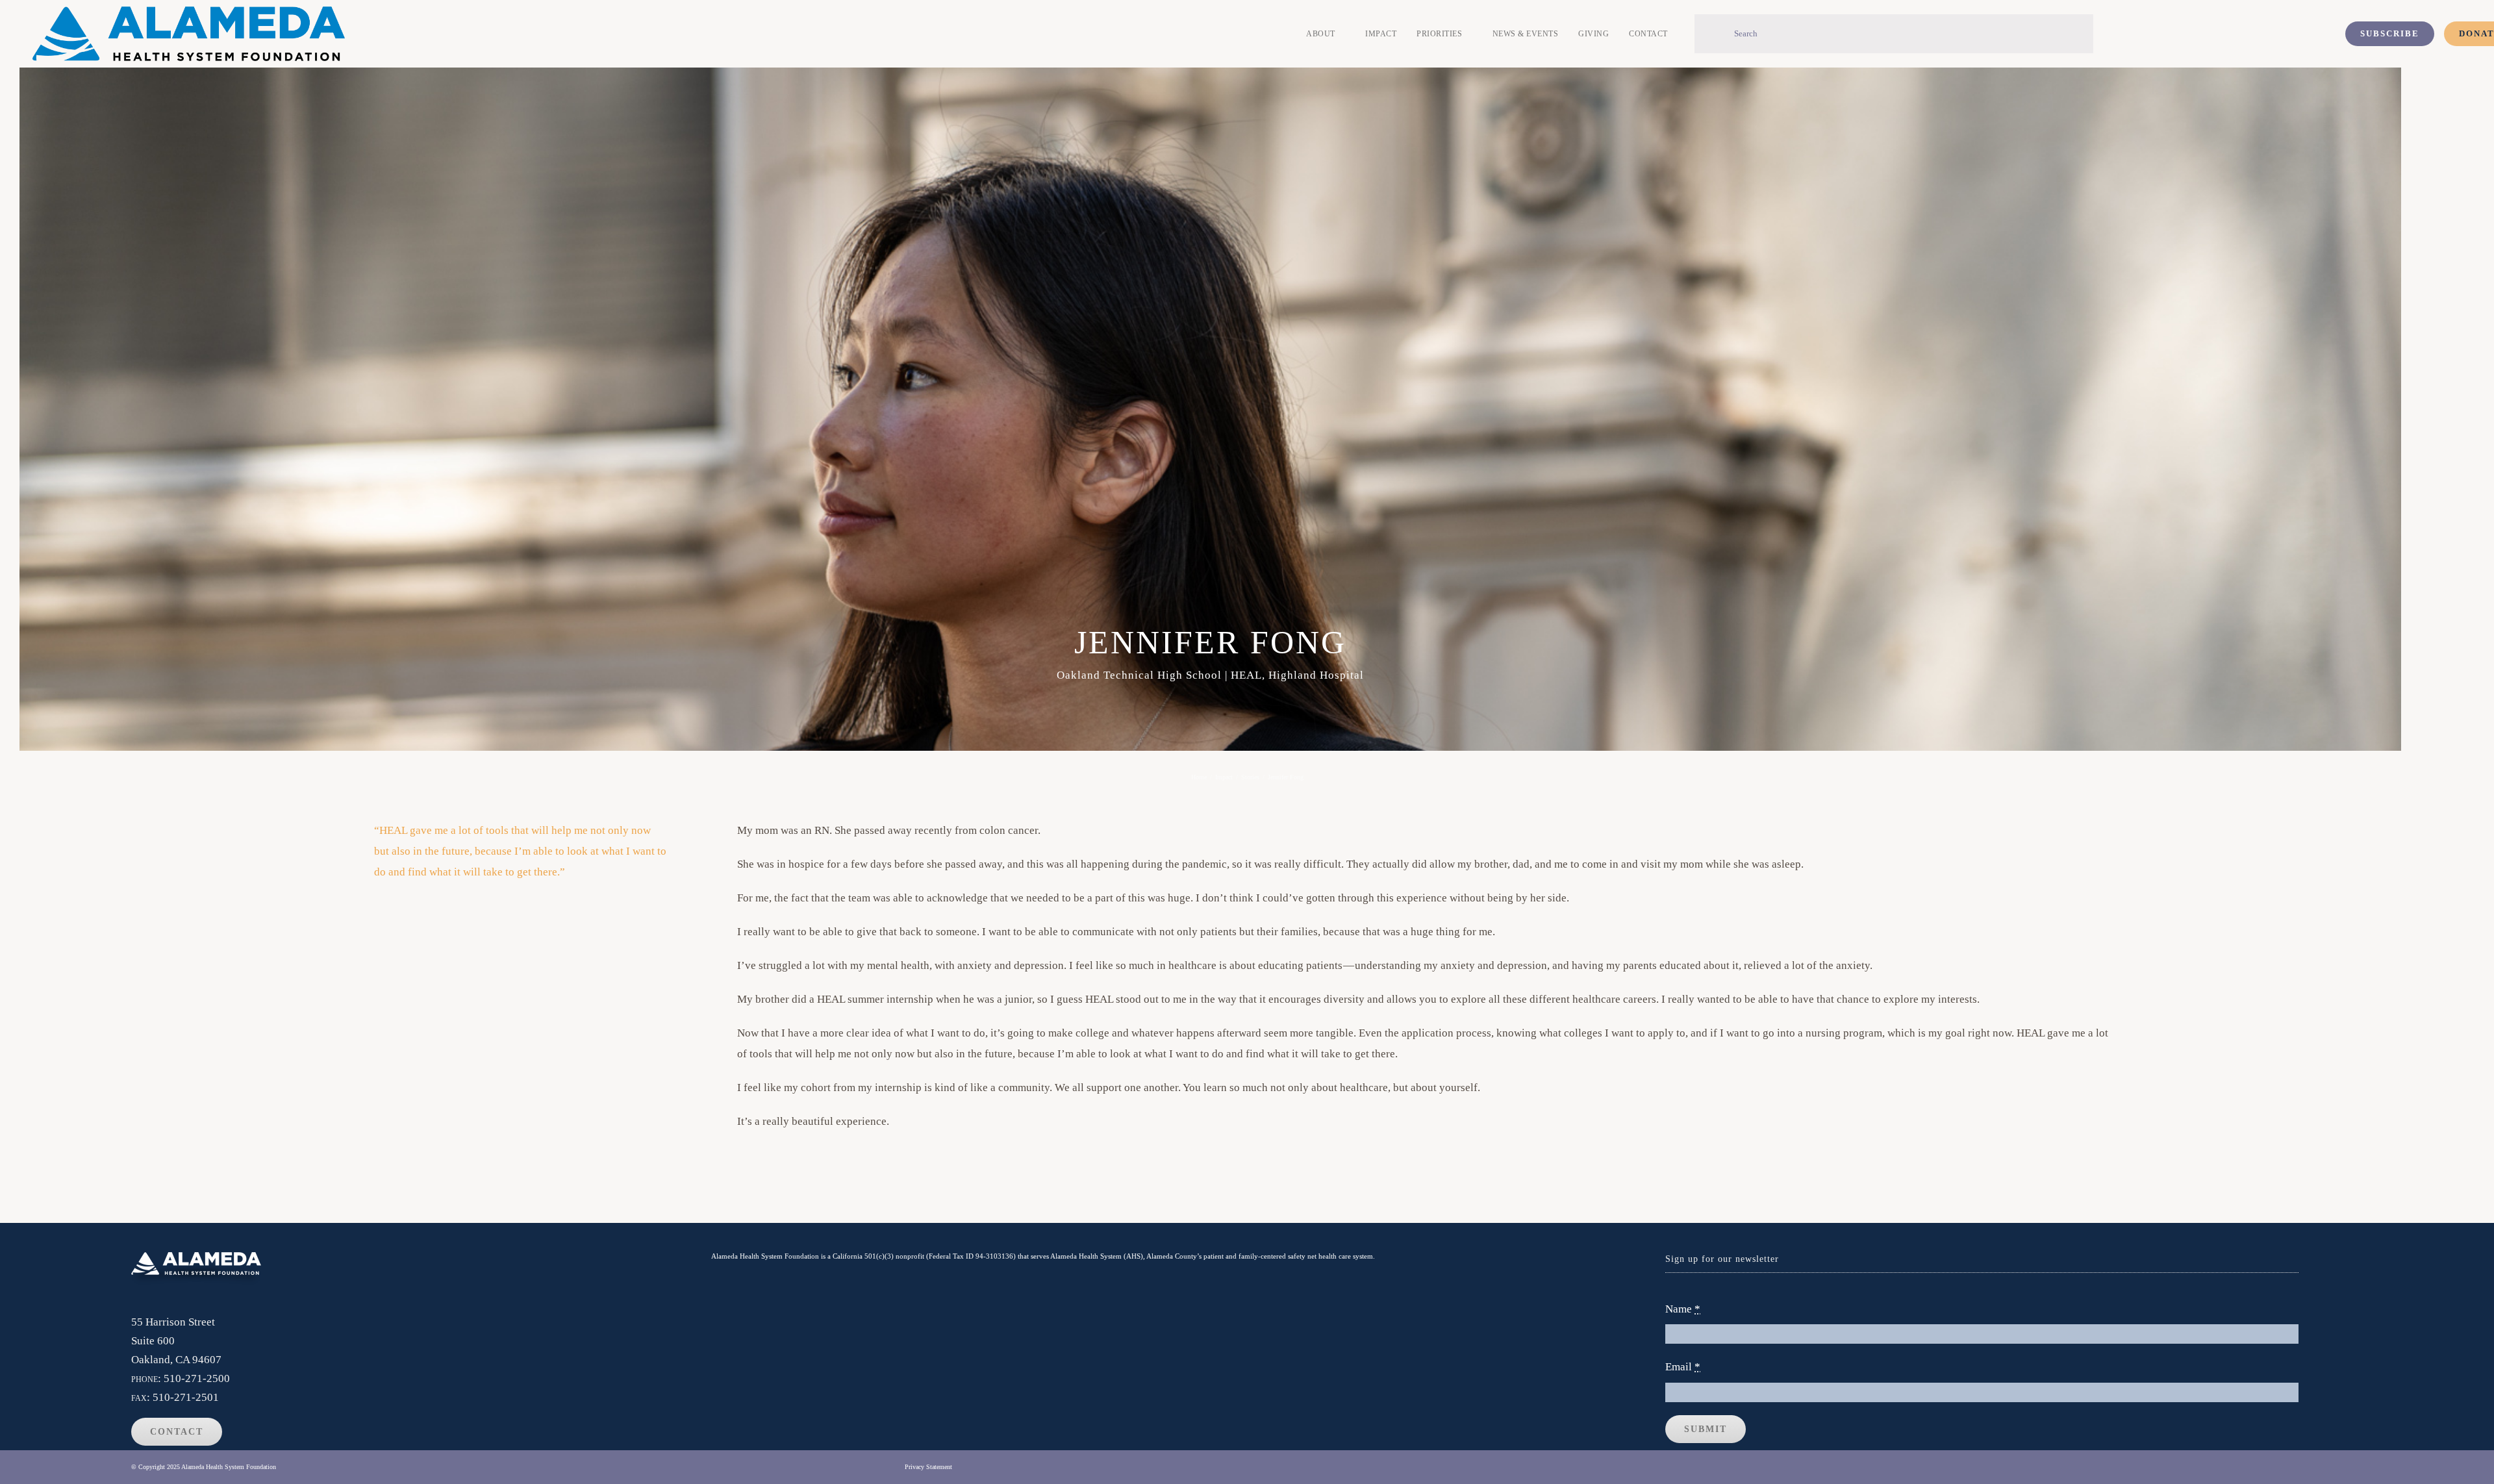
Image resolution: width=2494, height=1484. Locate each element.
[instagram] (2331, 1467)
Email (1683, 1367)
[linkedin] (2357, 1467)
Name (1683, 1309)
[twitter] (2306, 1467)
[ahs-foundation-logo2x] (189, 12)
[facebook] (2281, 1467)
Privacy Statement (928, 1467)
